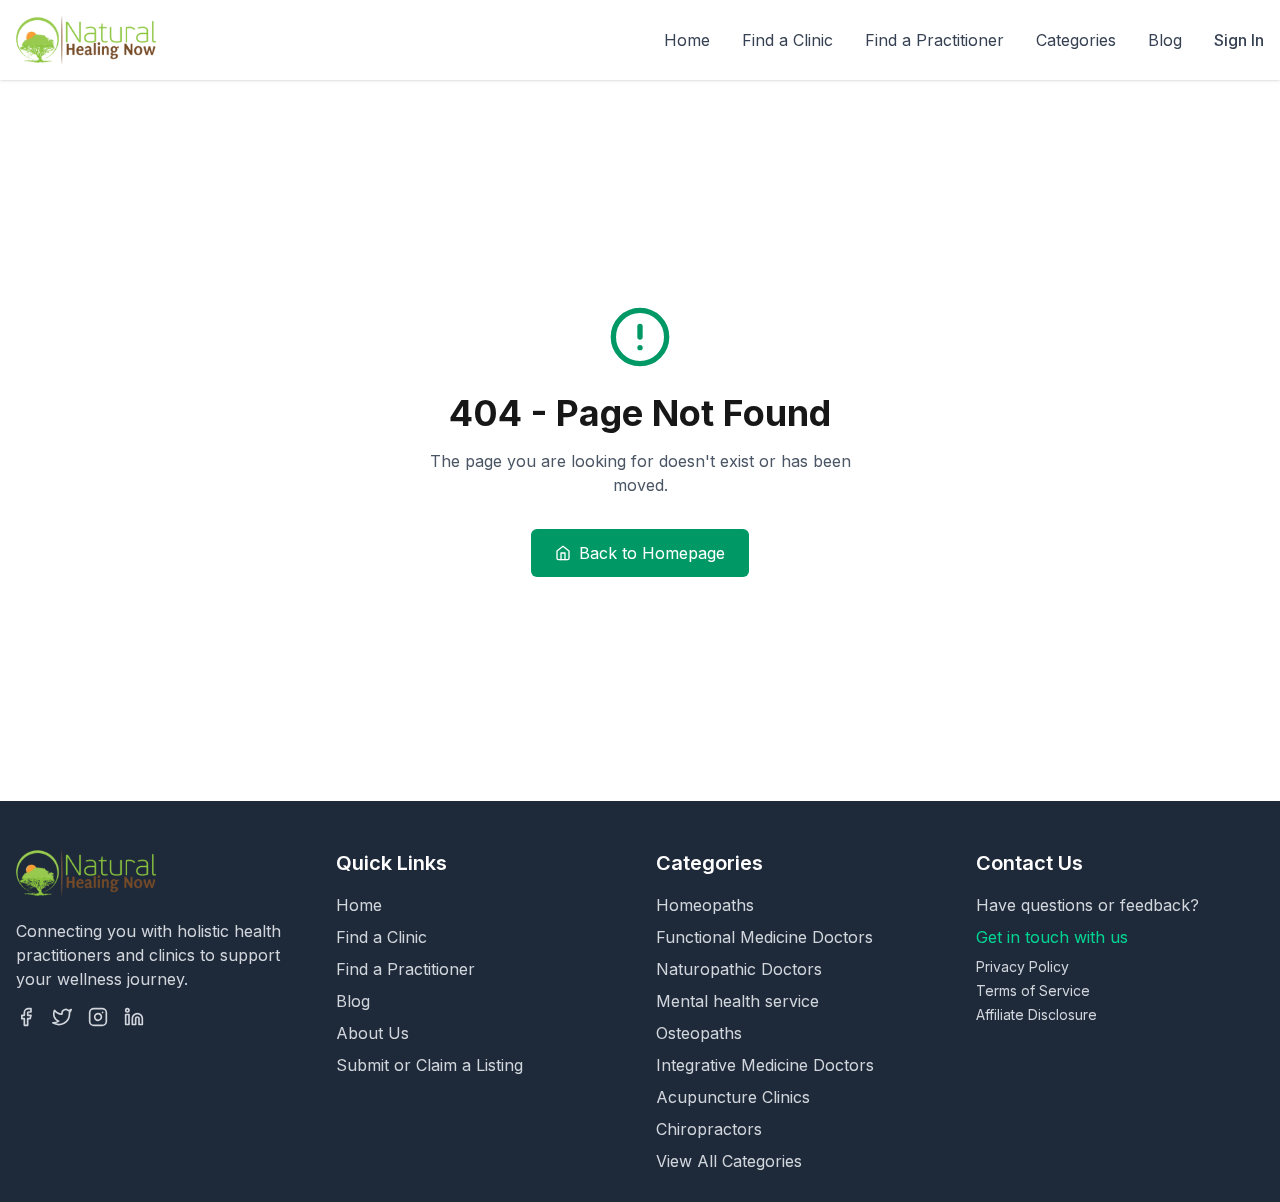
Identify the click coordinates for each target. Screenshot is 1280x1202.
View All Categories (729, 1161)
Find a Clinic (787, 40)
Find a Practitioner (934, 40)
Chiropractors (709, 1129)
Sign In (1239, 40)
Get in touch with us (1052, 937)
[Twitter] (62, 1017)
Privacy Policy (1022, 966)
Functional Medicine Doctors (764, 937)
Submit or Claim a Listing (429, 1065)
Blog (1165, 40)
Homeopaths (705, 905)
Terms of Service (1033, 990)
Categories (1076, 40)
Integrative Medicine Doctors (765, 1065)
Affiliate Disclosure (1036, 1014)
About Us (372, 1033)
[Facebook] (26, 1017)
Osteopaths (699, 1033)
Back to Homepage (652, 553)
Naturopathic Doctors (739, 969)
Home (687, 40)
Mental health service (737, 1001)
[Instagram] (98, 1017)
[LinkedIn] (134, 1017)
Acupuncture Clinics (733, 1097)
